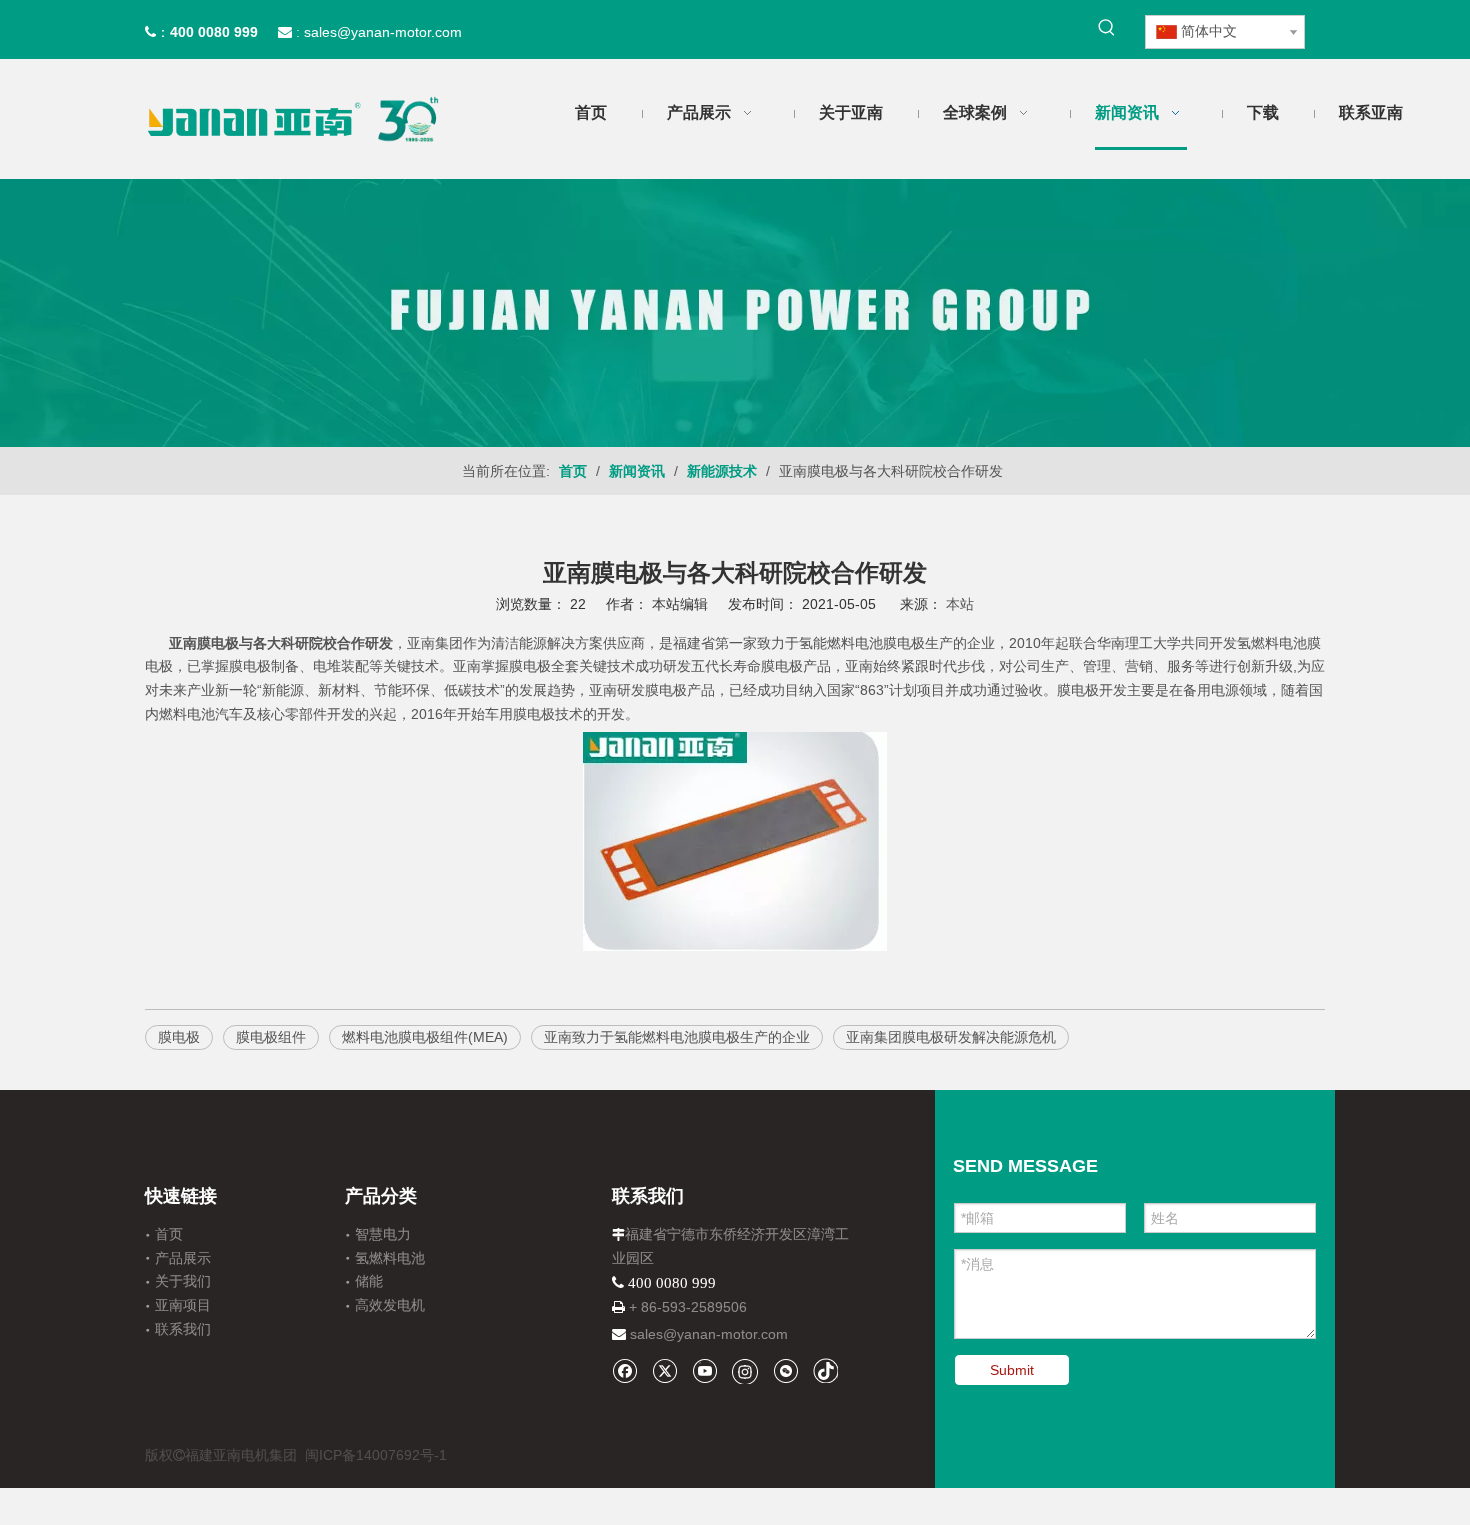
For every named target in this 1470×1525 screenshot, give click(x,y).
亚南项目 (183, 1305)
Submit (1012, 1370)
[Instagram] (745, 1371)
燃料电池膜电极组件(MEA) (425, 1037)
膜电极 (530, 666)
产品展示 (183, 1258)
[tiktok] (825, 1370)
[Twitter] (664, 1370)
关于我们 (183, 1281)
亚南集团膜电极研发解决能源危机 (951, 1037)
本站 (960, 604)
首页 (169, 1234)
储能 (369, 1281)
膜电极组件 (271, 1037)
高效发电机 (390, 1305)
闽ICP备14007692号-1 (376, 1455)
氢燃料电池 (390, 1258)
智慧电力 (383, 1234)
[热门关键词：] (1107, 28)
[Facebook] (624, 1370)
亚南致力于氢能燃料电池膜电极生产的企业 (677, 1037)
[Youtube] (704, 1370)
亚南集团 (435, 643)
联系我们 (183, 1329)
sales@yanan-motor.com (709, 1334)
